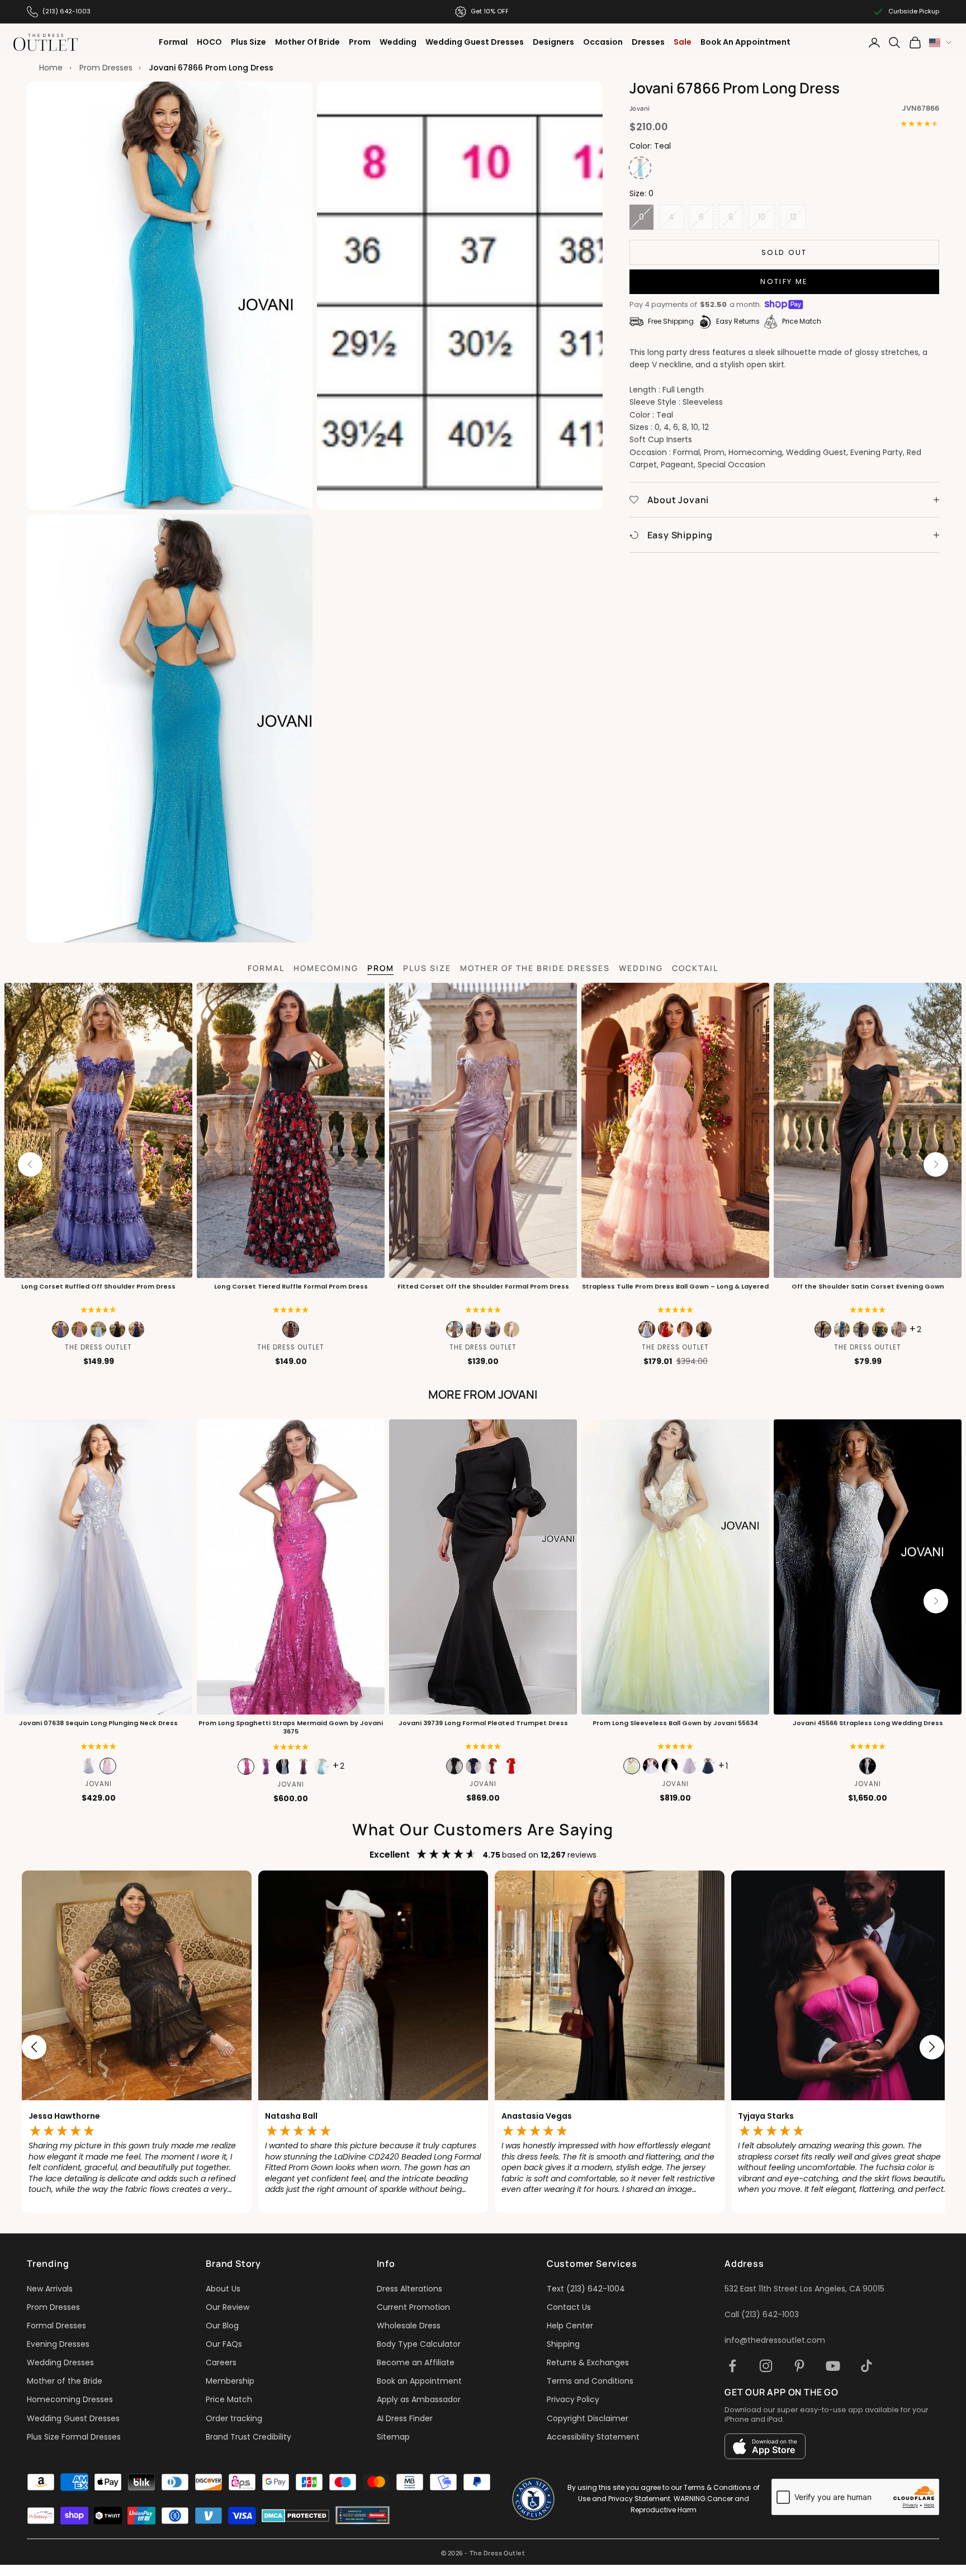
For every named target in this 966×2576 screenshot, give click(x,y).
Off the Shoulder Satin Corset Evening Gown (868, 1287)
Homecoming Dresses (70, 2399)
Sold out (784, 252)
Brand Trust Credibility (248, 2437)
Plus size (427, 968)
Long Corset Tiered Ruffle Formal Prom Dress (291, 1287)
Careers (221, 2362)
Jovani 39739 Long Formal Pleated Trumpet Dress (483, 1723)
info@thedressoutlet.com (775, 2340)
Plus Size (248, 42)
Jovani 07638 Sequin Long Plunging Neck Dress (98, 1723)
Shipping (563, 2344)
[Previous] (30, 1164)
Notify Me (784, 281)
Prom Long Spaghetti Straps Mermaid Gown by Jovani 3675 (291, 1727)
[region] (483, 2047)
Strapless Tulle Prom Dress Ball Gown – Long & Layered (675, 1287)
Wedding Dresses (60, 2362)
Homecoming (326, 968)
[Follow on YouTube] (833, 2366)
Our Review (228, 2307)
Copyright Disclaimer (588, 2418)
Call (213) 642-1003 (762, 2314)
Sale (683, 42)
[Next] (936, 1164)
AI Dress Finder (405, 2418)
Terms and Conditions (590, 2381)
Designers (553, 42)
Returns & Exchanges (588, 2362)
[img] (99, 1310)
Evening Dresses (58, 2344)
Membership (230, 2381)
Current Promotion (413, 2307)
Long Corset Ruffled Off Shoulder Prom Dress (98, 1287)
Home (51, 68)
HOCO (209, 42)
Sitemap (393, 2437)
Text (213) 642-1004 (586, 2289)
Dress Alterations (409, 2289)
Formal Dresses (56, 2326)
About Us (223, 2289)
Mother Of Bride (307, 42)
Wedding (398, 42)
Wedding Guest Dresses (475, 42)
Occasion (603, 42)
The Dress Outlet (98, 1347)
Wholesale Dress (409, 2326)
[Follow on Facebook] (732, 2366)
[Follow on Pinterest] (799, 2366)
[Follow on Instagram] (766, 2366)
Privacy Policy (573, 2399)
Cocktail (695, 968)
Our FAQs (224, 2344)
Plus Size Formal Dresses (74, 2437)
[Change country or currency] (940, 43)
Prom (360, 42)
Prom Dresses (106, 68)
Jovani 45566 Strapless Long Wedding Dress (868, 1723)
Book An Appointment (745, 42)
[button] (291, 1310)
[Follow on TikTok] (866, 2366)
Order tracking (234, 2418)
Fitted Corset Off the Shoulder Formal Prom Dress (483, 1287)
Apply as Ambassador (419, 2399)
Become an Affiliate (416, 2362)
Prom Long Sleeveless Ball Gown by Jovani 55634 (675, 1723)
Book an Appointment (419, 2381)
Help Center (570, 2326)
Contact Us (569, 2307)
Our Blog (222, 2326)
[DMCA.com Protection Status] (295, 2516)
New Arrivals (50, 2289)
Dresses (648, 42)
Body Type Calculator (419, 2344)
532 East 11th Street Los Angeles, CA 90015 (804, 2289)
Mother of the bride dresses (535, 968)
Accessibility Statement (593, 2437)
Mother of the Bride (65, 2381)
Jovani (640, 108)
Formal (173, 42)
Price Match (229, 2399)
